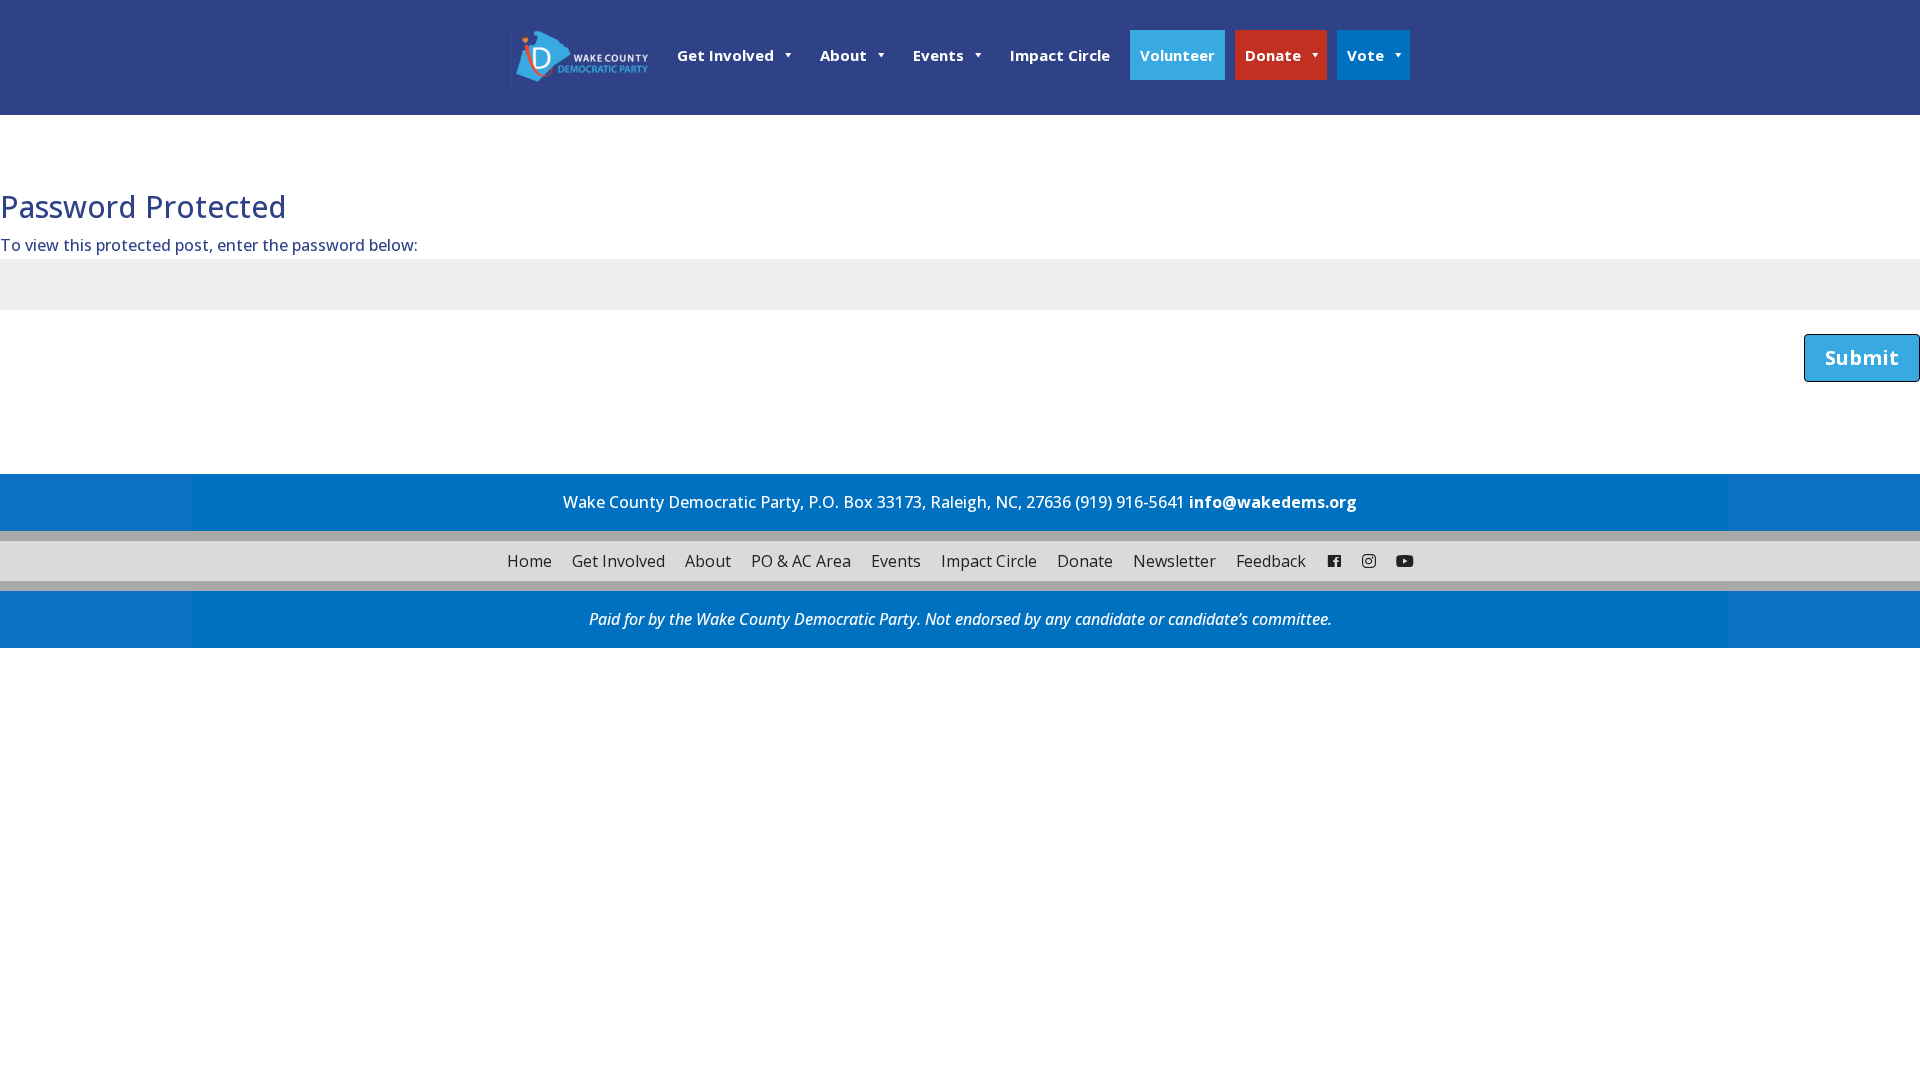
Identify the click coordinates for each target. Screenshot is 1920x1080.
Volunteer (1177, 55)
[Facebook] (1334, 561)
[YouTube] (1405, 561)
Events (938, 55)
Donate (1273, 55)
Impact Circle (1060, 55)
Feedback (1271, 561)
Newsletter (1174, 561)
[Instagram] (1369, 561)
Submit (1862, 357)
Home (529, 561)
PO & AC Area (801, 561)
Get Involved (725, 55)
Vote (1365, 55)
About (843, 55)
